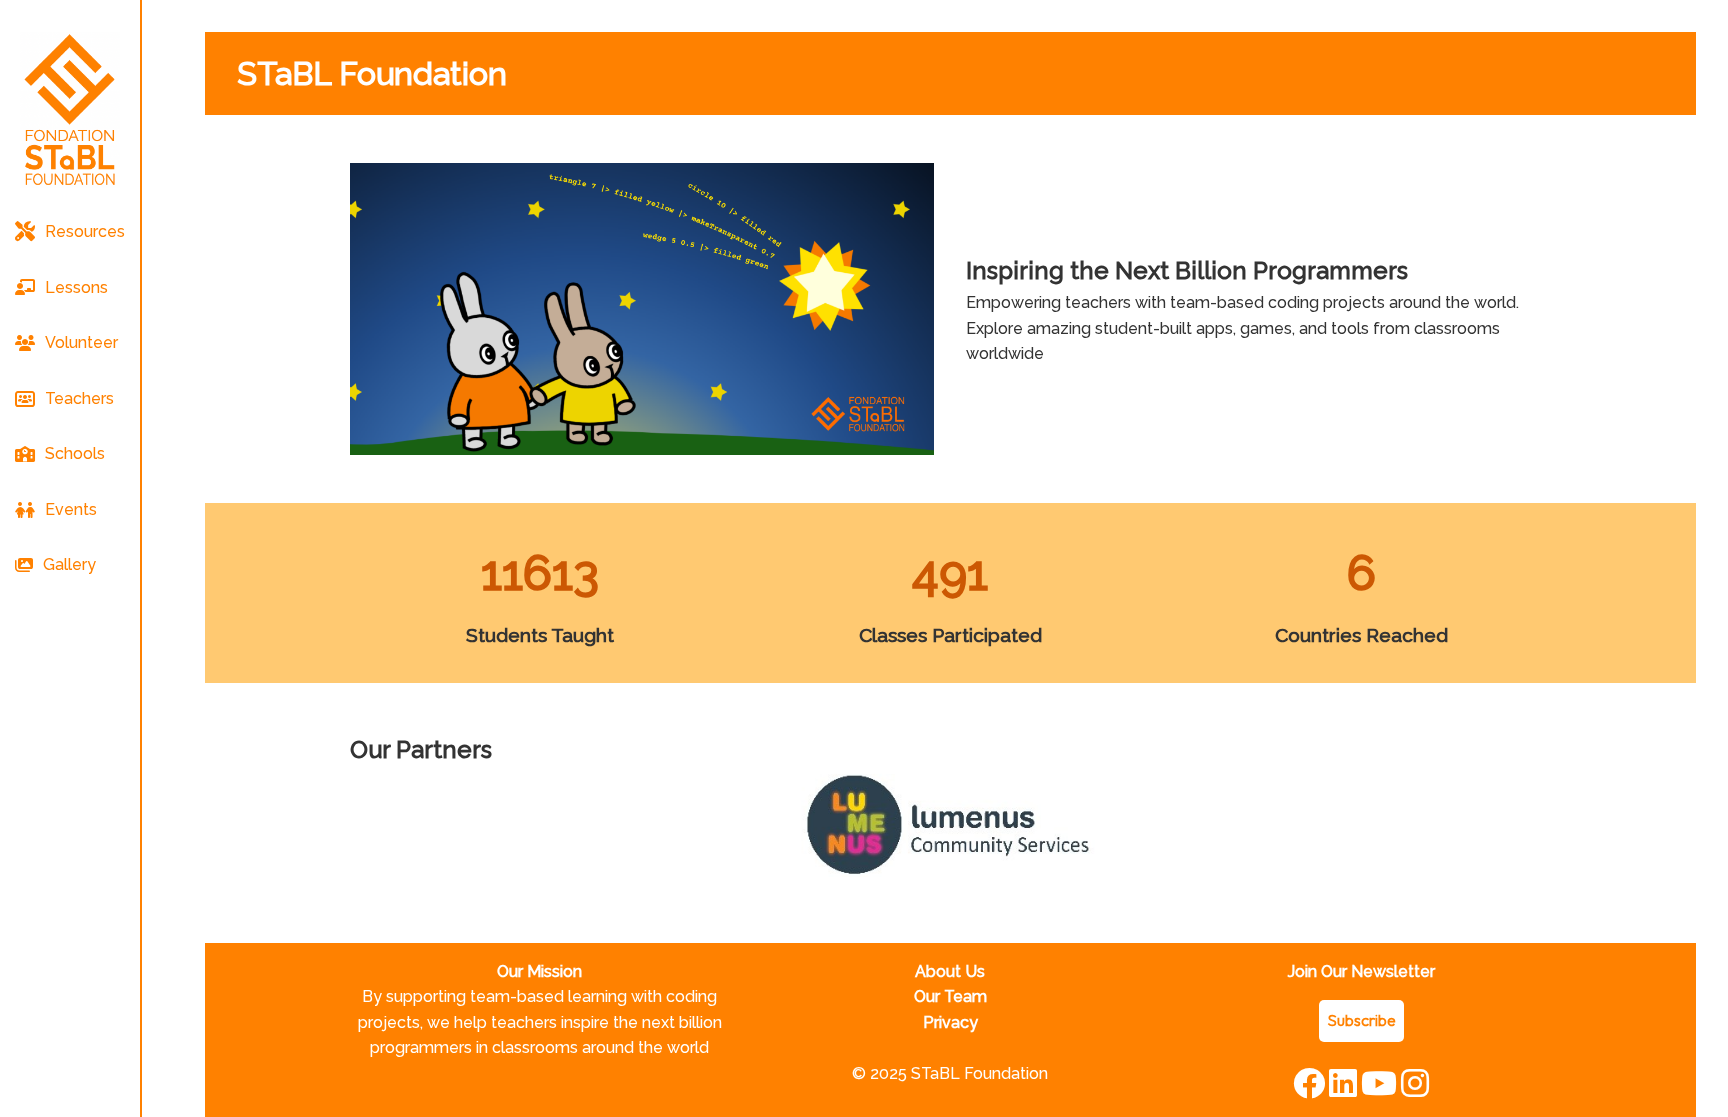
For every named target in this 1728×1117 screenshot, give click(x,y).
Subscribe (1361, 1020)
